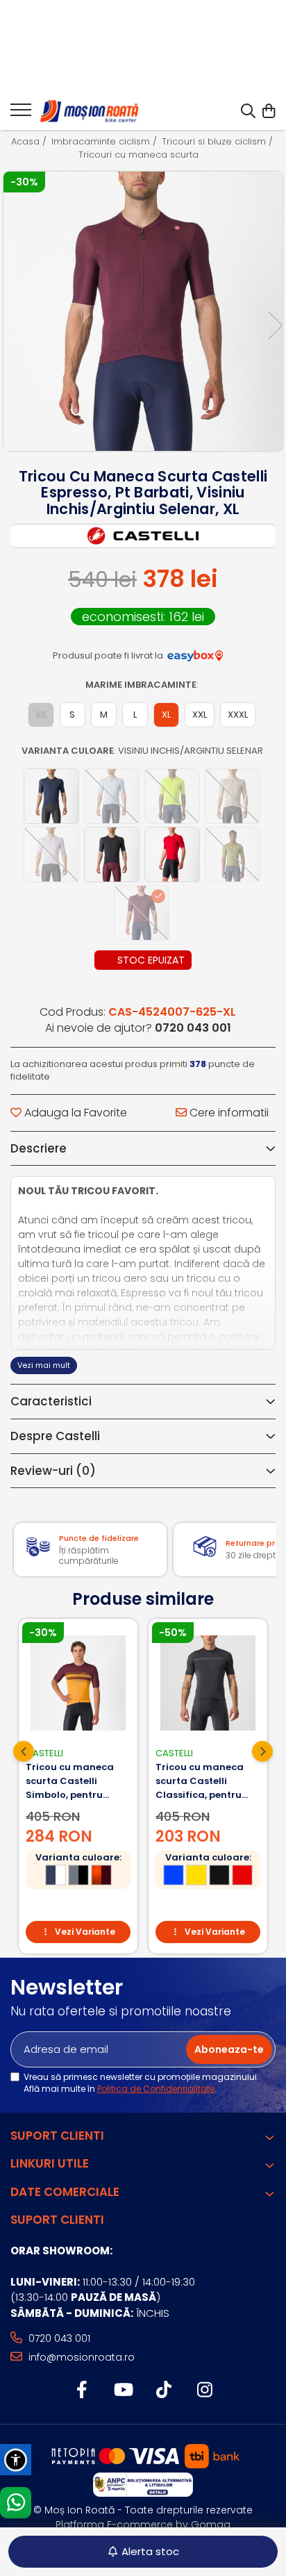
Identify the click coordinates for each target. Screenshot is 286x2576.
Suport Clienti (57, 2136)
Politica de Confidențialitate (156, 2089)
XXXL (238, 715)
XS (41, 715)
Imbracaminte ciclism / (106, 142)
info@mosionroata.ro (80, 2357)
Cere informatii (228, 1113)
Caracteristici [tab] (51, 1401)
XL (166, 715)
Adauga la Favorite (74, 1113)
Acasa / (30, 142)
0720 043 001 (58, 2338)
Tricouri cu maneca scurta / (143, 155)
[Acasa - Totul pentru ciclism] (90, 112)
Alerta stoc (150, 2551)
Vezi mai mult (44, 1365)
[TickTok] (163, 2391)
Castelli (44, 1753)
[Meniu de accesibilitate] (16, 2460)
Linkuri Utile (50, 2163)
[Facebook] (82, 2391)
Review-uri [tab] (53, 1471)
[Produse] (21, 114)
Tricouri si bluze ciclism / (219, 142)
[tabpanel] (143, 311)
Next (275, 325)
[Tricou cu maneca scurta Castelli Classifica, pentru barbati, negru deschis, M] (208, 1683)
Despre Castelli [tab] (55, 1436)
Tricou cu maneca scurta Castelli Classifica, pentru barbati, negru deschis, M (200, 1781)
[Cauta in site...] (248, 112)
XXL (200, 715)
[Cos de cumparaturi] (268, 112)
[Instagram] (204, 2391)
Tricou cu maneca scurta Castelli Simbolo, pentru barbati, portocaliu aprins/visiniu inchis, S (75, 1781)
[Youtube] (123, 2391)
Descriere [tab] (39, 1148)
